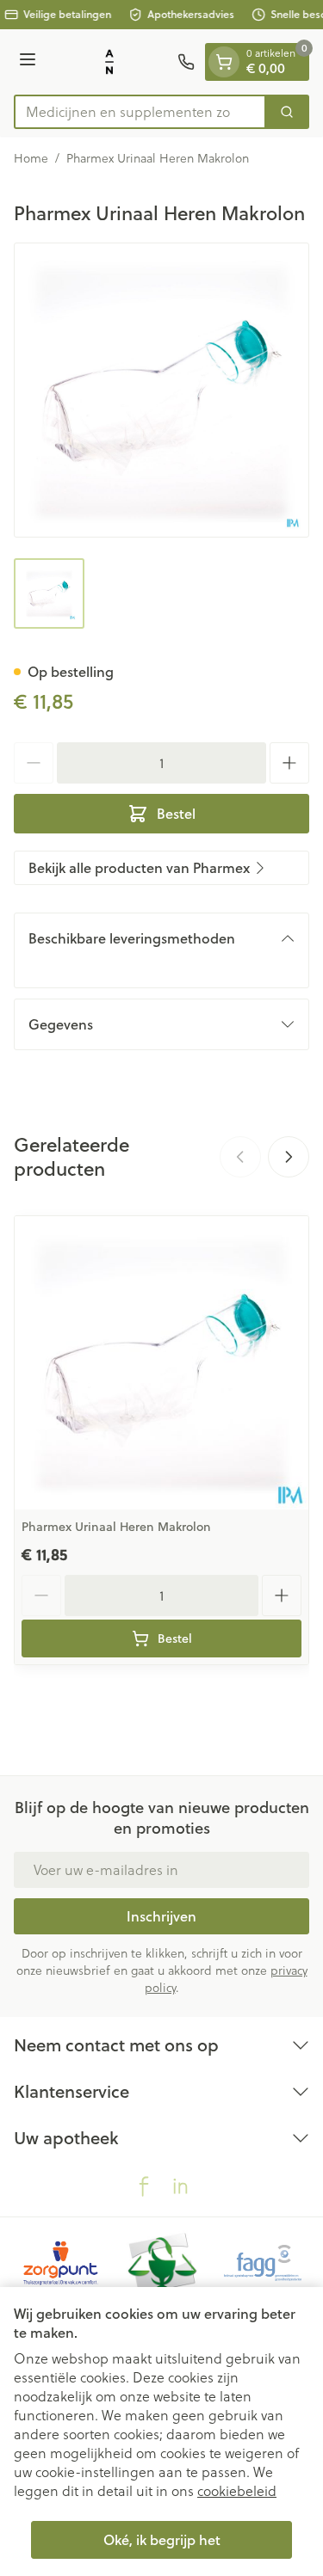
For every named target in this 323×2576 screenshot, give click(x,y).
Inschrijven (161, 1916)
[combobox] (140, 112)
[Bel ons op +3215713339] (186, 62)
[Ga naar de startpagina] (109, 62)
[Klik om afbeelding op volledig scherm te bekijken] (161, 390)
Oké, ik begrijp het (162, 2539)
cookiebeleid (237, 2491)
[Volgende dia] (289, 1157)
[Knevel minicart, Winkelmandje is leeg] (224, 62)
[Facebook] (144, 2186)
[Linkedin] (180, 2186)
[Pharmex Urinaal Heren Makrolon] (161, 1363)
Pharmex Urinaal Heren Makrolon (116, 1527)
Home (31, 158)
